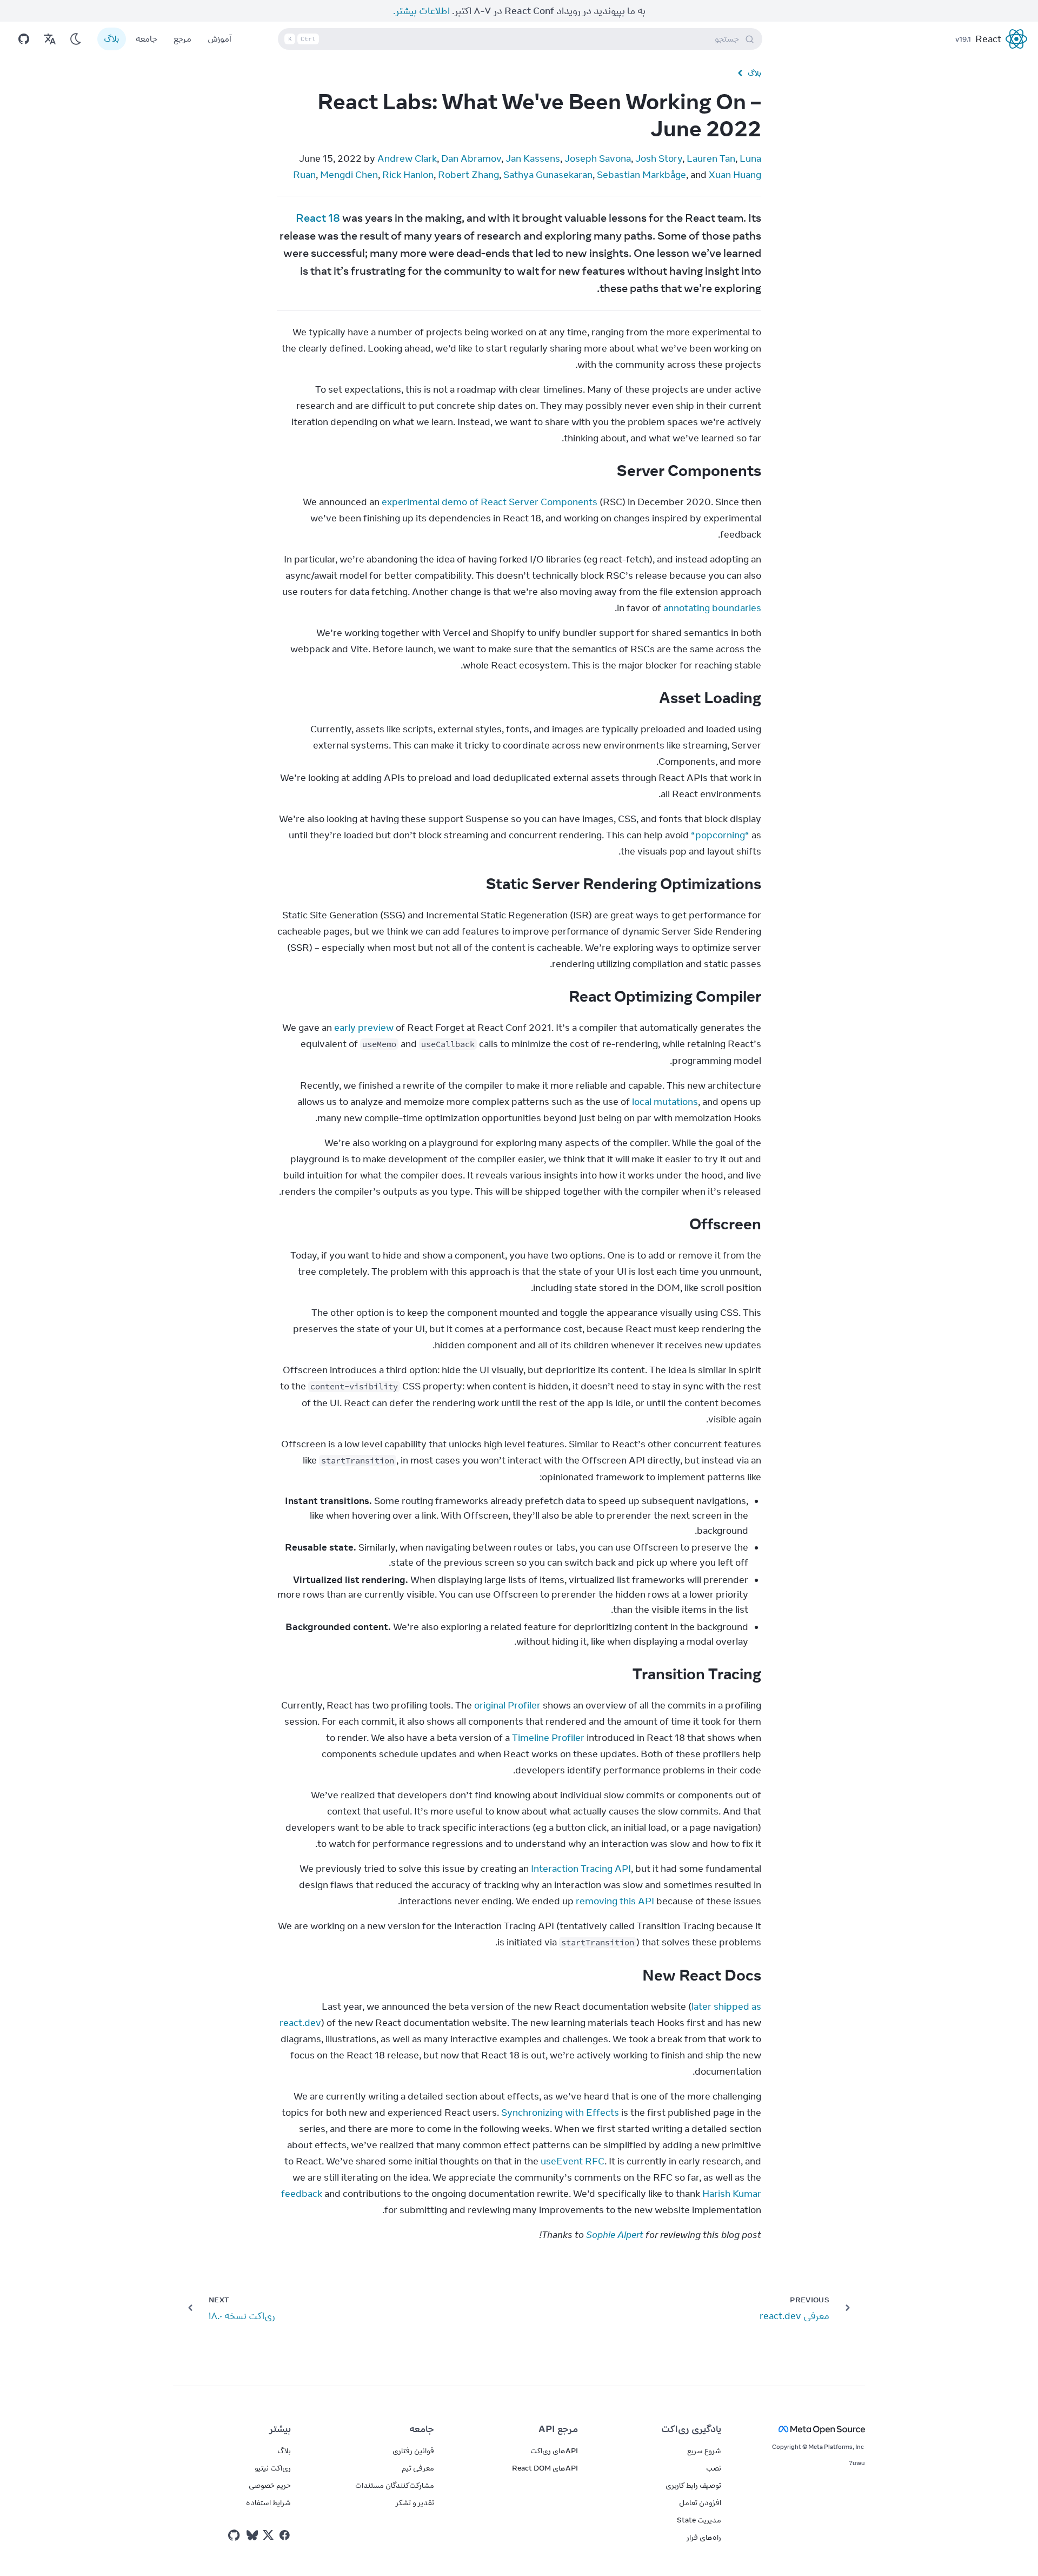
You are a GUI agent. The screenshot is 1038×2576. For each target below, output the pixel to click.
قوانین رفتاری (413, 2451)
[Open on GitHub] (24, 39)
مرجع (182, 39)
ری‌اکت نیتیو (273, 2468)
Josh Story (659, 158)
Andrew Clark (407, 158)
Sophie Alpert (615, 2235)
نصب (714, 2468)
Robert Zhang (468, 175)
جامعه (147, 39)
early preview (364, 1028)
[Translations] (50, 39)
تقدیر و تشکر (415, 2502)
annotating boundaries (712, 608)
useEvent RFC (573, 2161)
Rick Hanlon (408, 175)
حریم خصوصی (270, 2485)
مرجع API (558, 2429)
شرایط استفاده (268, 2502)
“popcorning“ (720, 835)
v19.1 (963, 39)
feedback (302, 2194)
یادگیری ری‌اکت (691, 2429)
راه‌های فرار (704, 2537)
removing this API (615, 1901)
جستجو (514, 39)
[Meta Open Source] (806, 2429)
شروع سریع (704, 2451)
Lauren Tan (711, 158)
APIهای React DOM (545, 2468)
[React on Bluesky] (252, 2535)
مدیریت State (699, 2520)
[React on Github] (235, 2535)
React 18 (318, 218)
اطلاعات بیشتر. (421, 11)
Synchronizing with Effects (560, 2113)
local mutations (665, 1102)
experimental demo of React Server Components (490, 502)
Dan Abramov (471, 158)
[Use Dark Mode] (76, 39)
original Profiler (507, 1705)
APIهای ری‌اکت (554, 2451)
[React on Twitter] (268, 2535)
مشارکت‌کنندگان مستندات (395, 2485)
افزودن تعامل (700, 2502)
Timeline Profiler (548, 1738)
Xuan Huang (735, 175)
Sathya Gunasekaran (548, 175)
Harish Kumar (732, 2194)
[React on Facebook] (285, 2535)
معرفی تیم (418, 2468)
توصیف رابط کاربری (693, 2485)
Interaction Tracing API (581, 1869)
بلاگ (112, 39)
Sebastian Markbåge (641, 175)
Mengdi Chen (349, 175)
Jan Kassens (533, 158)
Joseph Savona (598, 158)
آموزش (219, 39)
